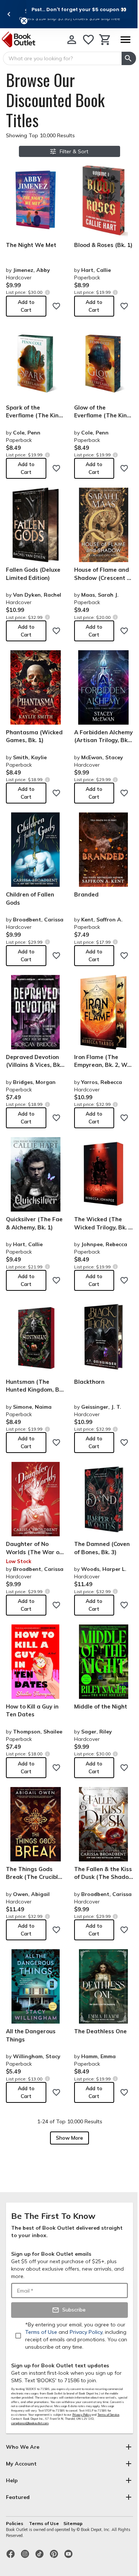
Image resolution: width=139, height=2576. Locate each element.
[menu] (125, 40)
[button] (79, 9)
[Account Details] (72, 40)
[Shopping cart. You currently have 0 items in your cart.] (105, 40)
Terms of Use (44, 2523)
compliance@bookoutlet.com (30, 2423)
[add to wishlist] (56, 306)
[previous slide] (9, 14)
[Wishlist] (88, 40)
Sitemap (73, 2523)
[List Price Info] (47, 292)
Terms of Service (108, 2415)
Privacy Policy (82, 2415)
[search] (129, 58)
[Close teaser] (24, 21)
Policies (15, 2523)
